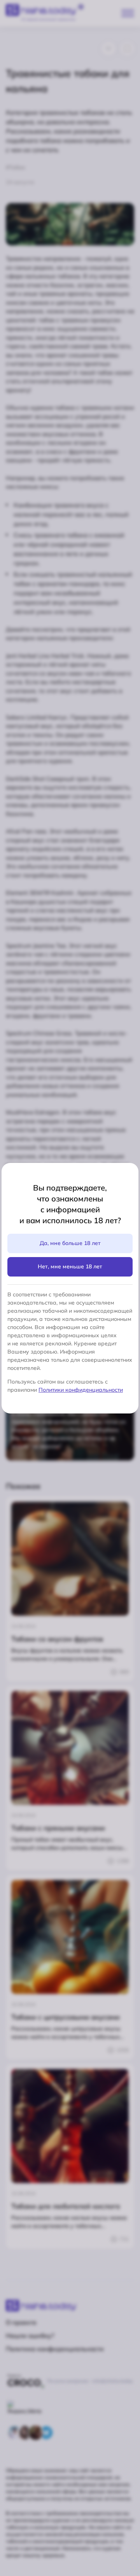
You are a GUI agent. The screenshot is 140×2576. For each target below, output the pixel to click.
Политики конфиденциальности (81, 1390)
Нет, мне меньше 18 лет (70, 1266)
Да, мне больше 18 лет (70, 1243)
